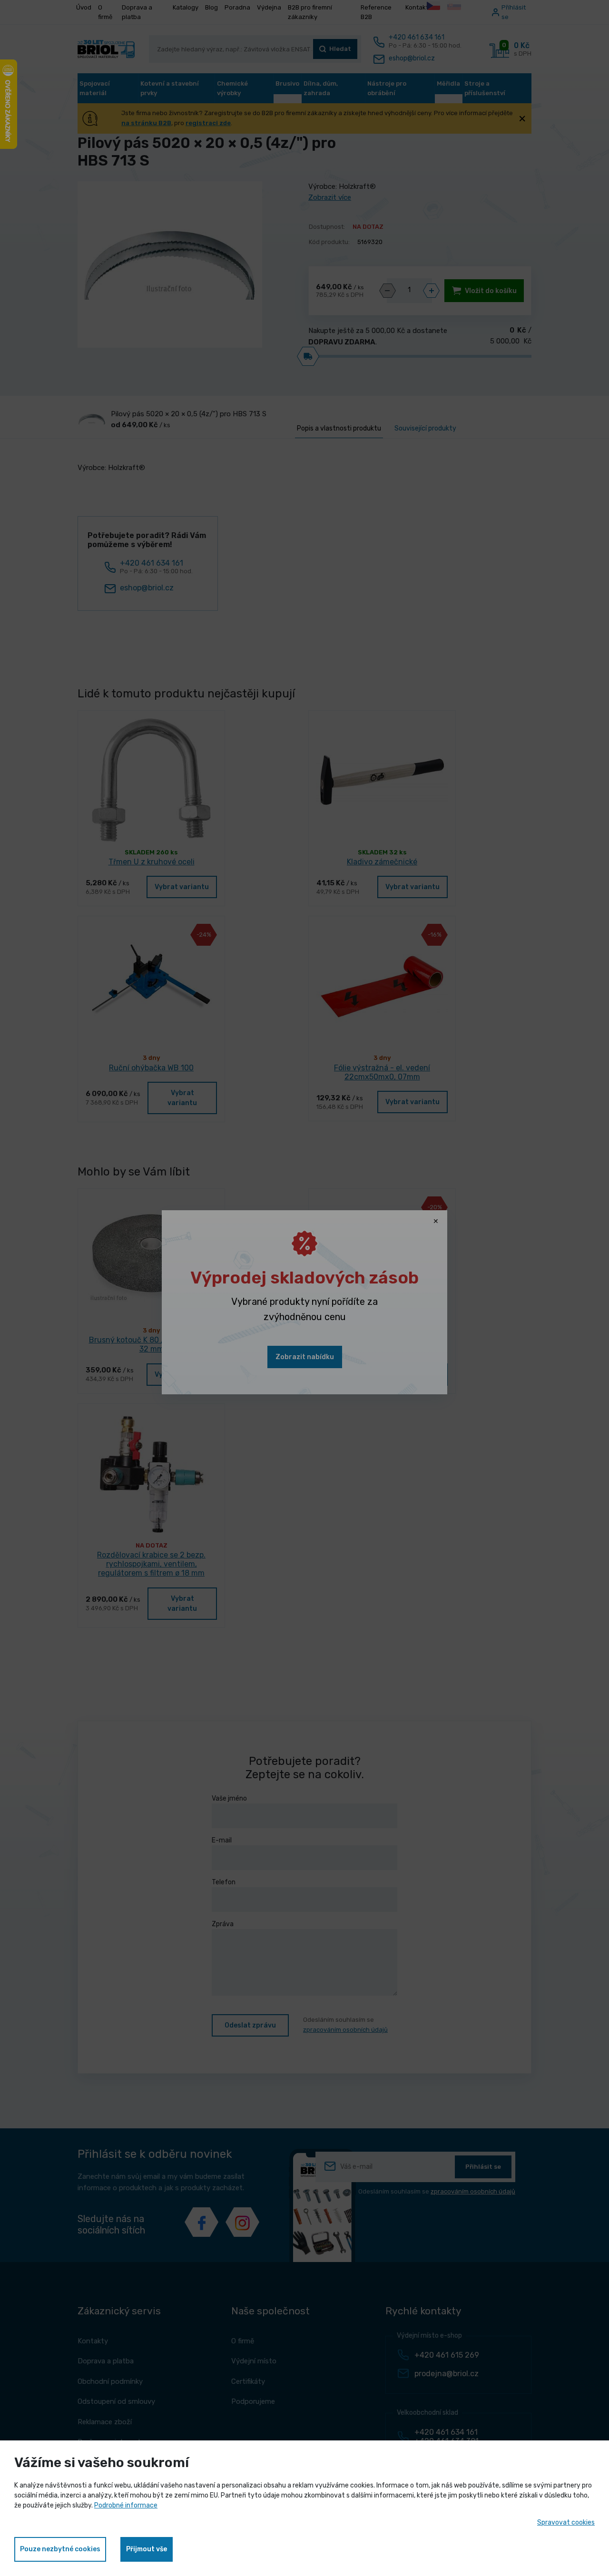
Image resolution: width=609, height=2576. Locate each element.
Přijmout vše (147, 2549)
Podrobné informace (126, 2505)
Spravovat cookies (566, 2522)
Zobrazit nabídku (305, 1357)
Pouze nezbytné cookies (60, 2549)
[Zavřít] (436, 1222)
